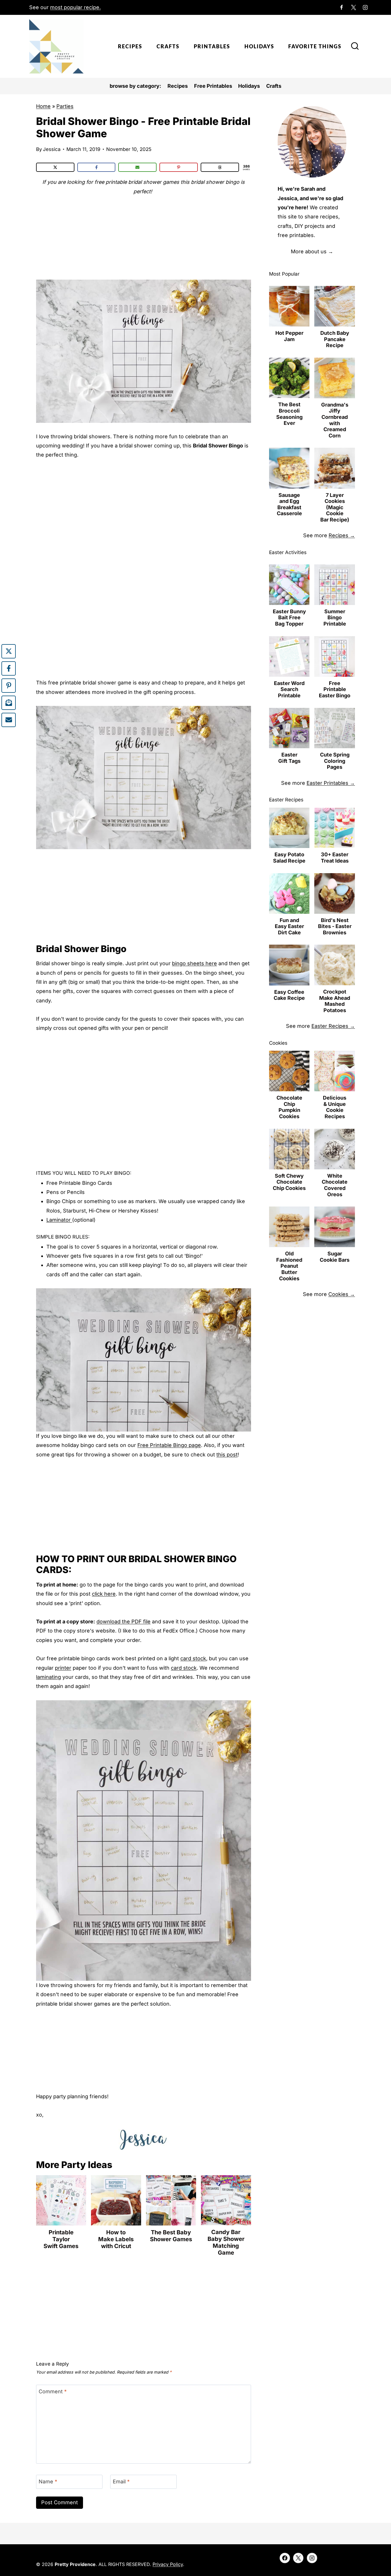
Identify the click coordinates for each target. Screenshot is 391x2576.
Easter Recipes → (333, 1026)
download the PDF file (124, 1622)
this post (227, 1455)
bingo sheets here (194, 963)
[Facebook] (341, 7)
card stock (193, 1658)
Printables (212, 46)
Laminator (59, 1220)
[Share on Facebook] (96, 167)
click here (104, 1594)
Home (43, 106)
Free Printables (213, 86)
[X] (354, 7)
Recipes (130, 46)
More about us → (312, 251)
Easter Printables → (331, 783)
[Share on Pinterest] (179, 167)
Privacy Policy (168, 2564)
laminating (49, 1677)
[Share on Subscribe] (9, 703)
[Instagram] (365, 7)
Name (48, 2482)
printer (63, 1668)
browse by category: (135, 86)
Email (121, 2482)
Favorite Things (315, 46)
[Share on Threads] (220, 167)
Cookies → (342, 1294)
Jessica (52, 149)
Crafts (168, 46)
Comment (53, 2391)
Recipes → (342, 535)
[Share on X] (55, 167)
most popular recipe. (75, 7)
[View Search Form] (355, 47)
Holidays (259, 46)
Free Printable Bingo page (169, 1445)
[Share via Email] (137, 167)
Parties (65, 106)
